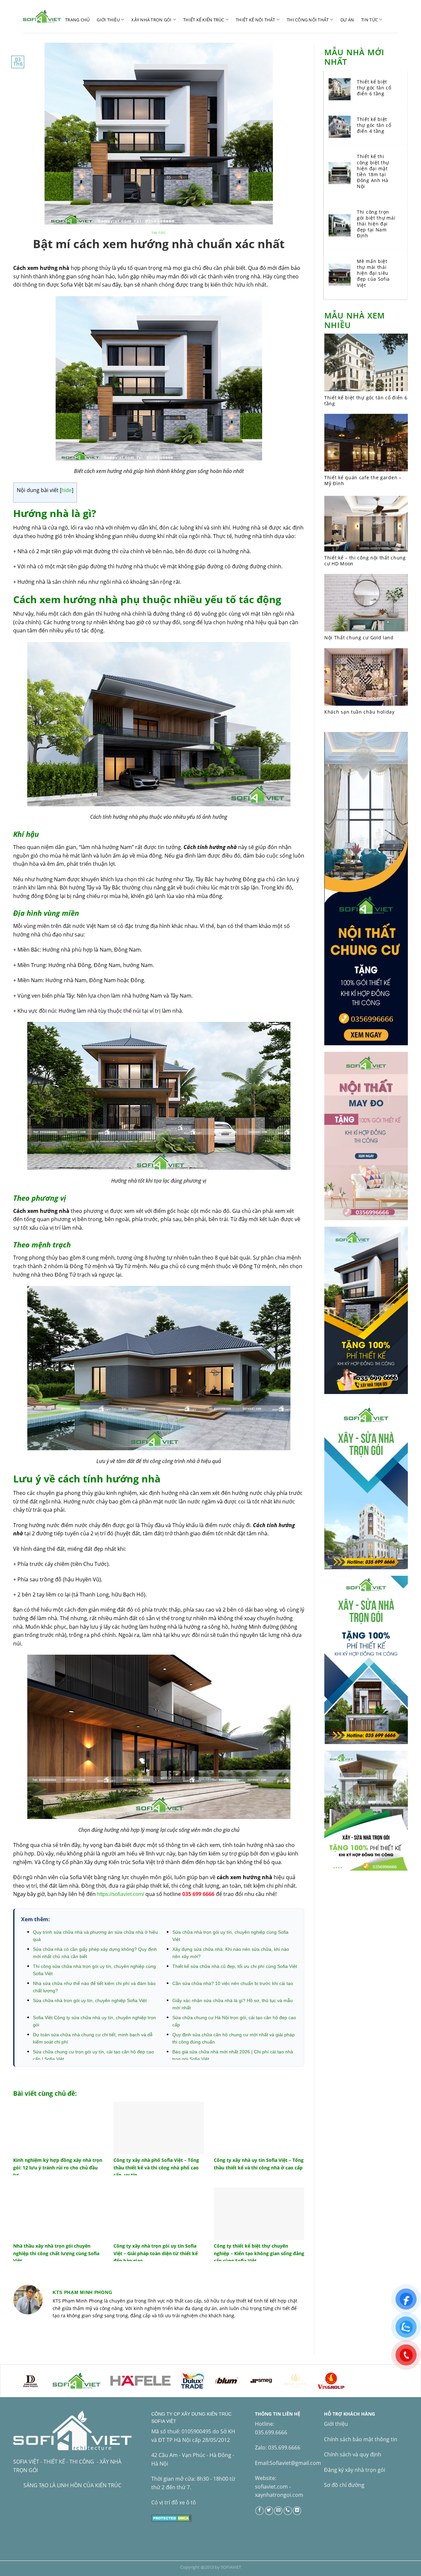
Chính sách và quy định (353, 2454)
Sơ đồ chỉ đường (344, 2485)
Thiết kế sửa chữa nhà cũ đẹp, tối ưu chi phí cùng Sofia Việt (235, 1966)
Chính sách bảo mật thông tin (361, 2439)
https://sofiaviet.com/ (121, 1894)
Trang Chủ (77, 20)
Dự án (347, 20)
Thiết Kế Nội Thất (255, 20)
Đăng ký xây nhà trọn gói (355, 2470)
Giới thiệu (336, 2424)
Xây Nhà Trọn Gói (151, 20)
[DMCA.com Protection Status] (172, 2517)
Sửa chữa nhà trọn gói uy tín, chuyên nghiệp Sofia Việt (90, 2000)
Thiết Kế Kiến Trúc (204, 20)
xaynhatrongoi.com (279, 2495)
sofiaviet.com (271, 2487)
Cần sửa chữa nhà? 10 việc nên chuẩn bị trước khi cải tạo (233, 1983)
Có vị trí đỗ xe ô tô (174, 2502)
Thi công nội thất (308, 20)
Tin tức (370, 20)
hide (67, 490)
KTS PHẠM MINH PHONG (82, 2292)
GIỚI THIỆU (108, 20)
